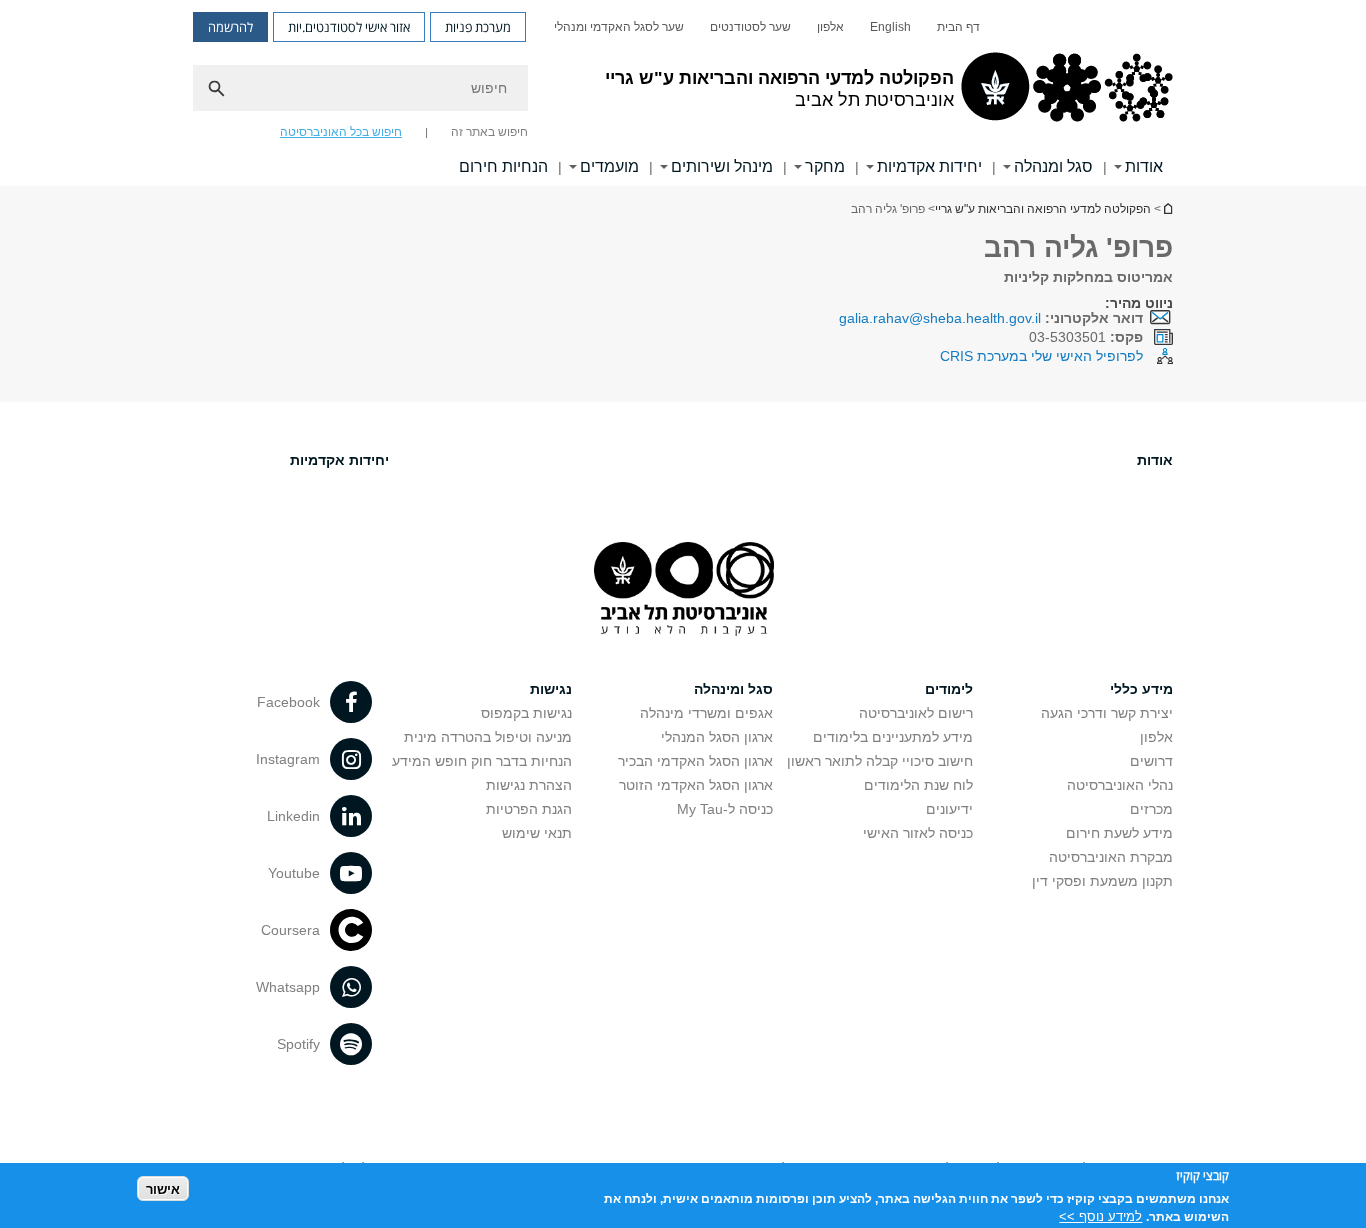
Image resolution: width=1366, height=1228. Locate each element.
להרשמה (230, 27)
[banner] (683, 93)
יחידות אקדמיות (929, 166)
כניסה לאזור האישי (918, 833)
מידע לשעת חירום (1119, 833)
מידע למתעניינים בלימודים (893, 737)
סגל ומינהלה (733, 689)
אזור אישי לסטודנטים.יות (349, 27)
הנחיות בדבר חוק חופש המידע (482, 761)
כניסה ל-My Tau (725, 809)
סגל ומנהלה (1053, 166)
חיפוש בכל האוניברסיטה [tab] (341, 132)
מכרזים (1151, 809)
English (890, 27)
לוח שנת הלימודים (918, 785)
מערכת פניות (478, 27)
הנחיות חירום (503, 166)
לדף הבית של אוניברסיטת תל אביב (1167, 208)
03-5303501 (1086, 337)
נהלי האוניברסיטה (1120, 785)
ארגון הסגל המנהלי (717, 737)
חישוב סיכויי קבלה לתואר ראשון (880, 761)
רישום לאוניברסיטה (916, 713)
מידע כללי (1141, 689)
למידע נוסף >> (1100, 1215)
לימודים (949, 689)
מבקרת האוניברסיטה (1111, 857)
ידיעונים (949, 809)
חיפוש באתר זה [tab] (489, 132)
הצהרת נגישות (529, 785)
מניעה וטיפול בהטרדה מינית (488, 737)
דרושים (1151, 761)
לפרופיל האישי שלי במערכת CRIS (1041, 356)
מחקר (825, 166)
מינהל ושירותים (722, 166)
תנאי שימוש (537, 833)
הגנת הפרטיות (529, 809)
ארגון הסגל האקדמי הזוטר (696, 785)
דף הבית (958, 27)
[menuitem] (958, 27)
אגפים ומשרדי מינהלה (706, 713)
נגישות (551, 689)
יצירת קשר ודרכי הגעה (1107, 713)
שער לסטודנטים (750, 27)
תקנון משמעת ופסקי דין (1102, 881)
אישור (163, 1188)
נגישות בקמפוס (526, 713)
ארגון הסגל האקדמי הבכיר (695, 761)
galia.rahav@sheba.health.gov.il (940, 318)
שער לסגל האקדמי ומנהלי (619, 27)
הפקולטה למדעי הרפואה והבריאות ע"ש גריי (1043, 209)
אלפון (830, 27)
